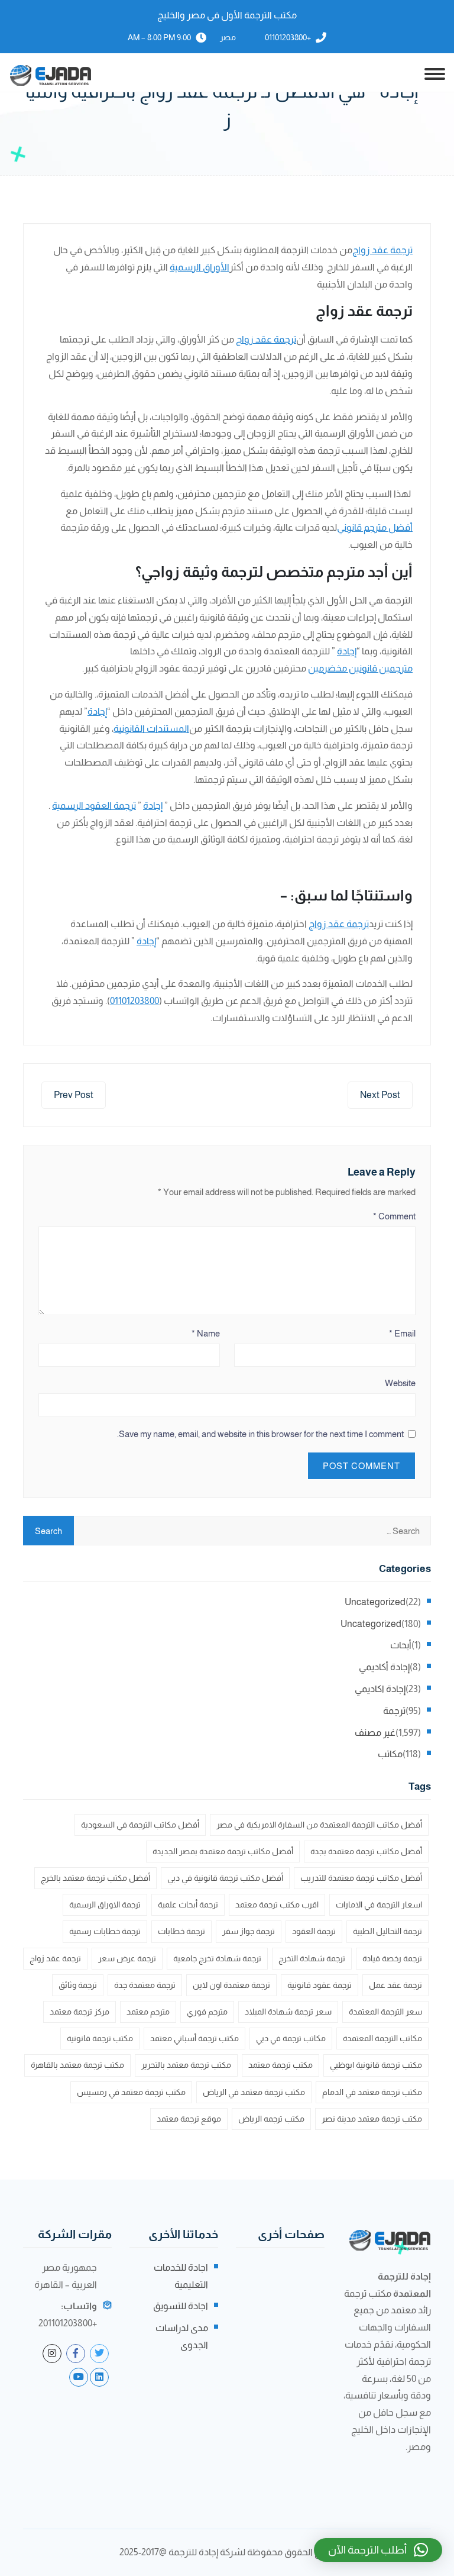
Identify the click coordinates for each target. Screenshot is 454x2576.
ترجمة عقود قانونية (320, 1985)
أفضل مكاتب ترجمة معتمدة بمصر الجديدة (223, 1851)
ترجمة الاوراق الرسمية (105, 1904)
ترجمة (394, 1711)
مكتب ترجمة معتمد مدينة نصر (372, 2119)
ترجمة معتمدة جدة (145, 1985)
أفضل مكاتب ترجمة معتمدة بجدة (366, 1851)
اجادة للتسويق (181, 2306)
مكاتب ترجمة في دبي (291, 2038)
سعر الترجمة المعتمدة (385, 2012)
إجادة (347, 651)
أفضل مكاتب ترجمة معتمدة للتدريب (361, 1878)
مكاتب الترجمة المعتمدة (382, 2038)
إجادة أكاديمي (384, 1667)
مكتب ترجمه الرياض (271, 2119)
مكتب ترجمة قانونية (100, 2038)
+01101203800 (288, 37)
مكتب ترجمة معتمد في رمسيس (131, 2092)
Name (206, 1333)
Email (402, 1333)
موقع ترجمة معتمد (189, 2119)
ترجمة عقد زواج (382, 250)
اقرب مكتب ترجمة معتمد (277, 1904)
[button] (378, 2550)
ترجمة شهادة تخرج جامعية (217, 1958)
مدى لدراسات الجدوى (182, 2336)
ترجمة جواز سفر (249, 1931)
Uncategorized (375, 1602)
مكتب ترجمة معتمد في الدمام (372, 2092)
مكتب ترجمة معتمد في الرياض (254, 2092)
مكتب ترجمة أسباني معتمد (194, 2038)
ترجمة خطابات (181, 1931)
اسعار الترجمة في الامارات (379, 1904)
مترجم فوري (207, 2012)
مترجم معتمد (148, 2012)
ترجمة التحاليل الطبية (387, 1931)
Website (400, 1383)
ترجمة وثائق (78, 1985)
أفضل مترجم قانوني (375, 527)
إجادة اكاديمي (380, 1689)
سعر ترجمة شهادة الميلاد (288, 2012)
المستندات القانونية (151, 729)
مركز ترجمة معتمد (80, 2012)
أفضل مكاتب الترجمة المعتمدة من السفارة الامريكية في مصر (319, 1825)
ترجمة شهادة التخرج (312, 1958)
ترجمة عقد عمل (395, 1985)
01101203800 (134, 1001)
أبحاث (401, 1645)
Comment (394, 1216)
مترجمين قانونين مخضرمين (360, 668)
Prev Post (74, 1095)
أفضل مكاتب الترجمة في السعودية (140, 1825)
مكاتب (390, 1754)
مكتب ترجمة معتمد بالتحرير (186, 2065)
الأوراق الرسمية (200, 267)
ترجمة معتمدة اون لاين (231, 1985)
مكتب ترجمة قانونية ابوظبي (376, 2065)
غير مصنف (375, 1733)
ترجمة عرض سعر (127, 1958)
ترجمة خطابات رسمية (105, 1931)
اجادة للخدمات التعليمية (181, 2276)
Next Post (380, 1095)
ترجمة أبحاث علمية (188, 1904)
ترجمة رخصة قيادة (392, 1958)
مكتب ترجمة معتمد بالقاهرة (77, 2065)
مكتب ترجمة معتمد (280, 2065)
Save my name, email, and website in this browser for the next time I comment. (260, 1434)
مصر (228, 37)
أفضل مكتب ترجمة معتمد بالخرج (95, 1878)
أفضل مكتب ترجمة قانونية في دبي (225, 1878)
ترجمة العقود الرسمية (94, 806)
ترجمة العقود (314, 1931)
